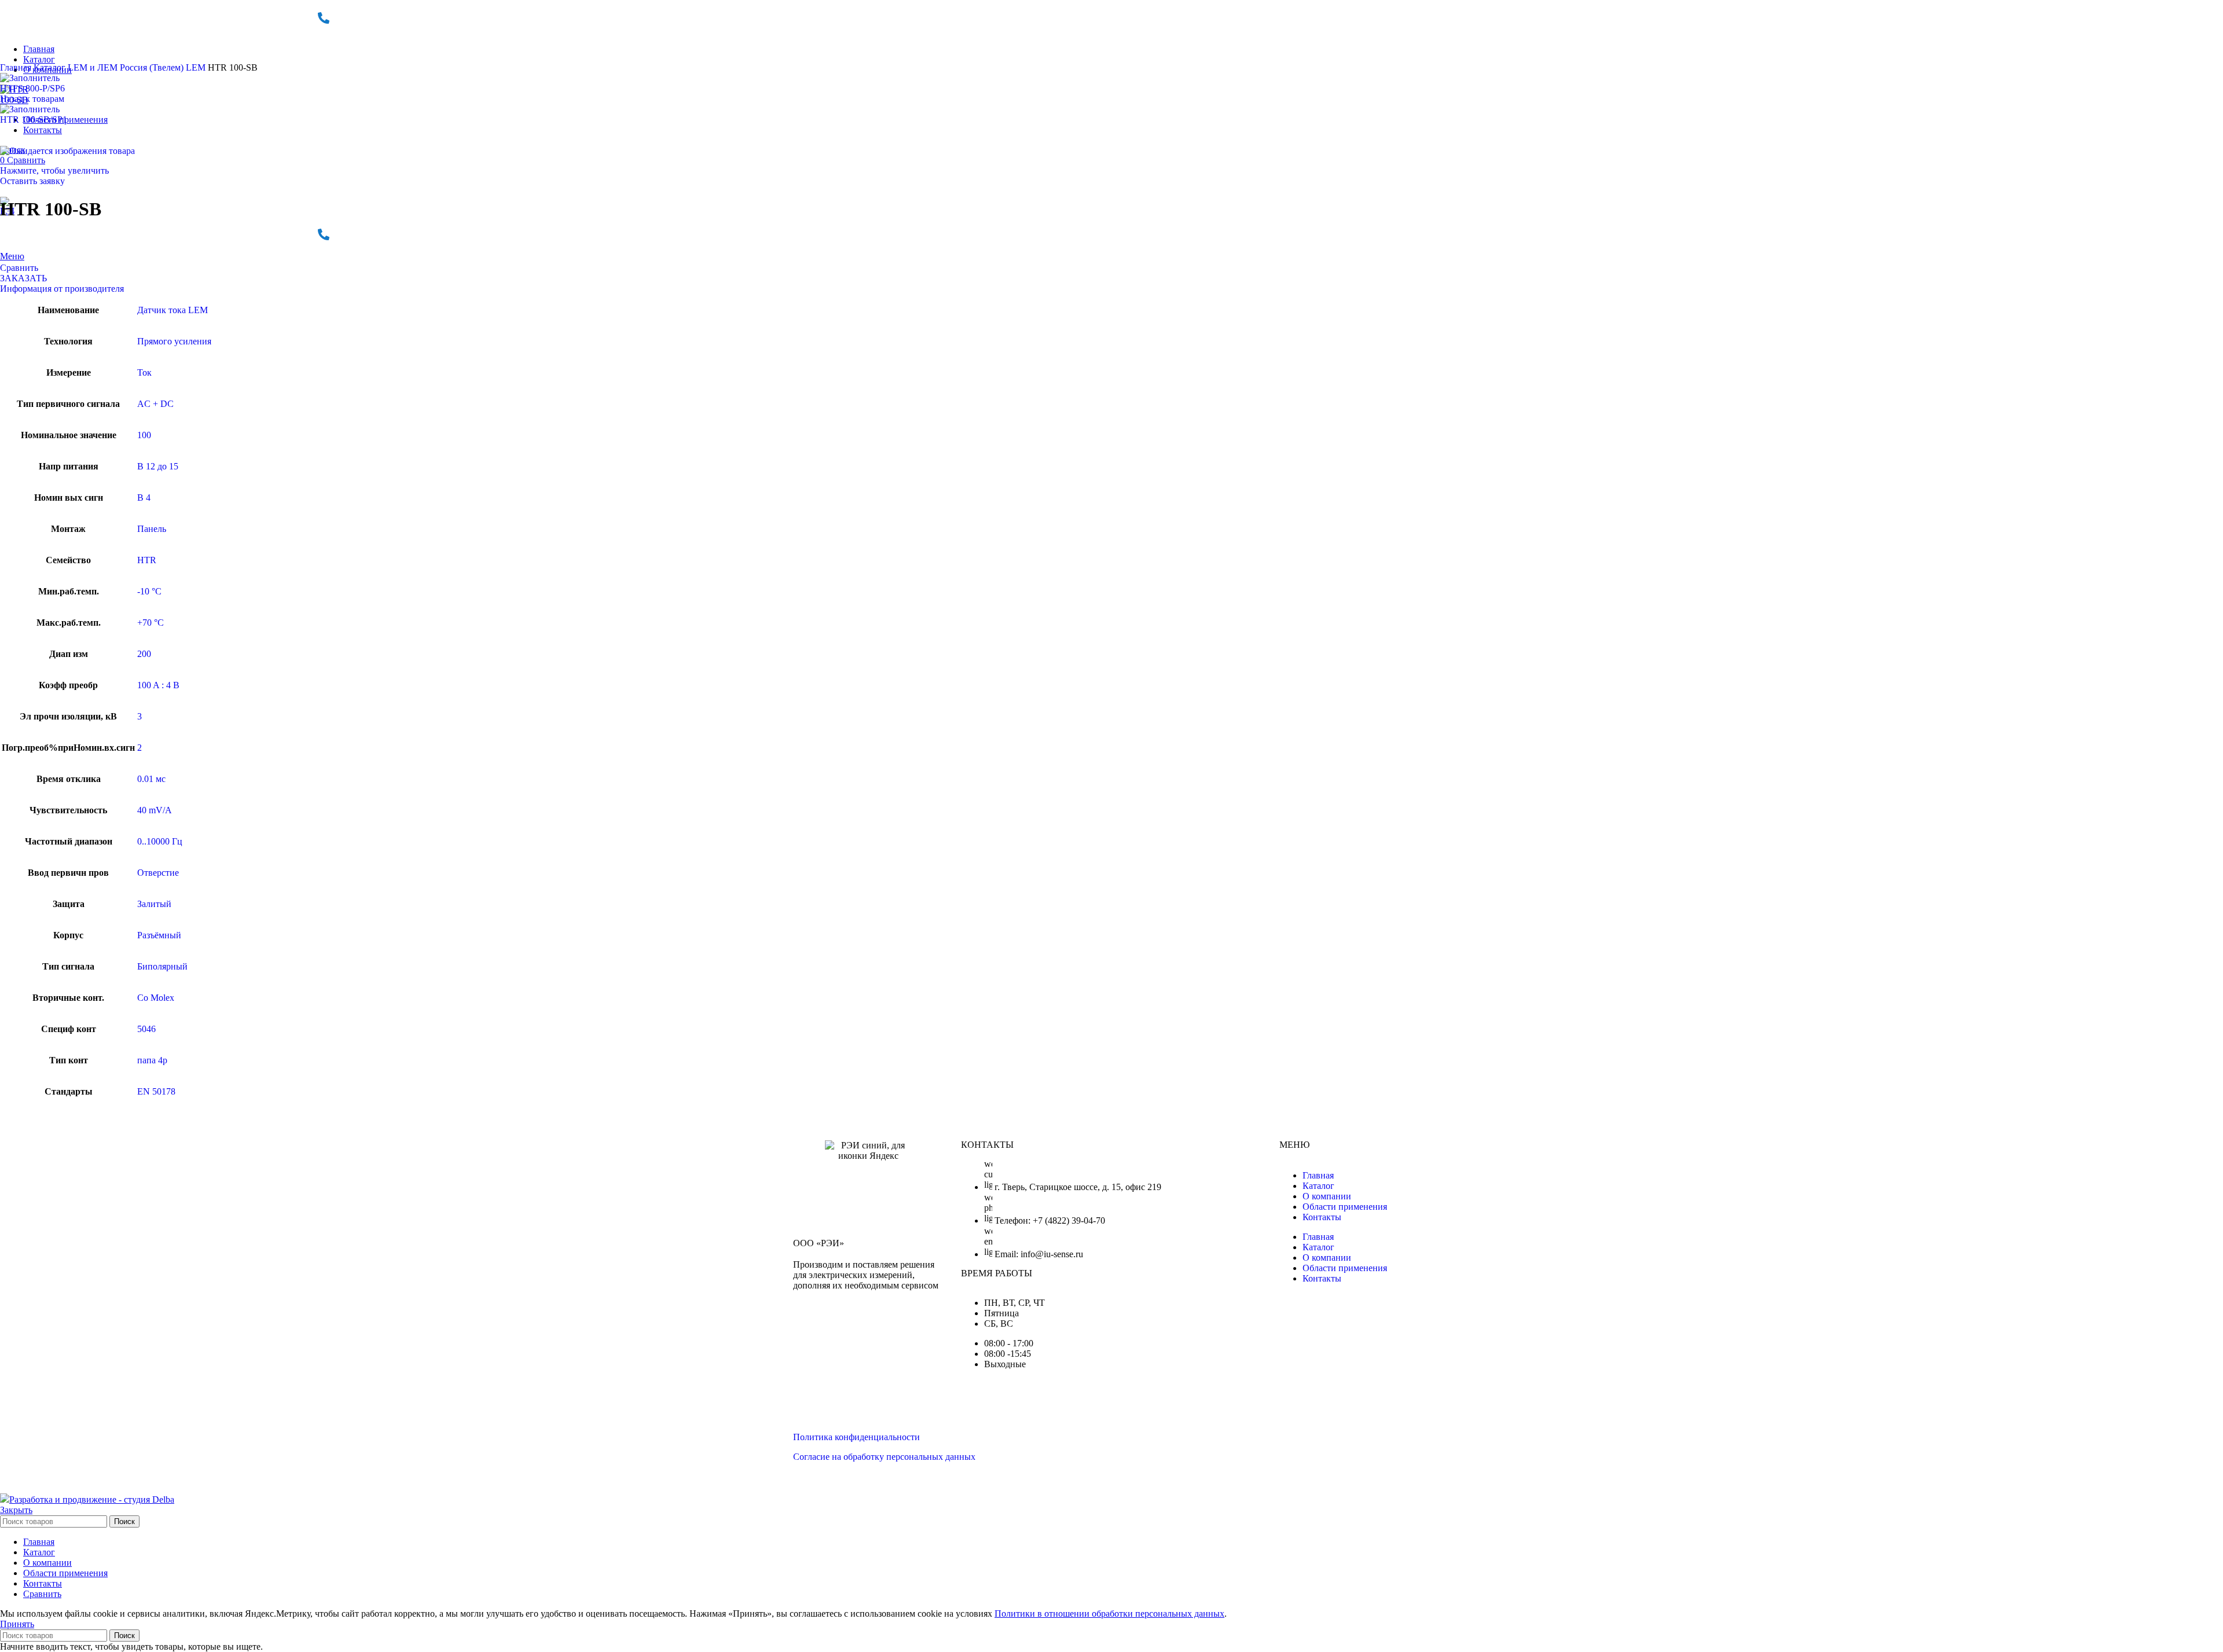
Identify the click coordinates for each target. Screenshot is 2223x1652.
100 (144, 435)
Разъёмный (159, 935)
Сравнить (42, 1594)
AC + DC (155, 404)
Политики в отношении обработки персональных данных (1109, 1614)
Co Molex (156, 998)
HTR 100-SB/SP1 (34, 120)
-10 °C (149, 591)
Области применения (1345, 1207)
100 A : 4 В (158, 685)
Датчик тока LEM (173, 310)
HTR (147, 560)
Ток (144, 372)
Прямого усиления (174, 341)
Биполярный (162, 966)
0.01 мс (151, 779)
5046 (146, 1029)
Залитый (154, 904)
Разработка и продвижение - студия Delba (92, 1499)
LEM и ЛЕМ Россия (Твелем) (127, 67)
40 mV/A (155, 810)
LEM (197, 67)
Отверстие (158, 873)
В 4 (144, 498)
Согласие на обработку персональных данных (884, 1457)
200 (144, 654)
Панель (152, 529)
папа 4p (152, 1060)
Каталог (51, 67)
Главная (17, 67)
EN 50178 (156, 1091)
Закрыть (16, 1510)
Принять (17, 1624)
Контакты (1322, 1217)
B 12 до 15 (158, 466)
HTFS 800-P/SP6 (32, 88)
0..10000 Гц (160, 841)
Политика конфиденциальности (856, 1437)
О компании (1327, 1196)
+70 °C (151, 623)
